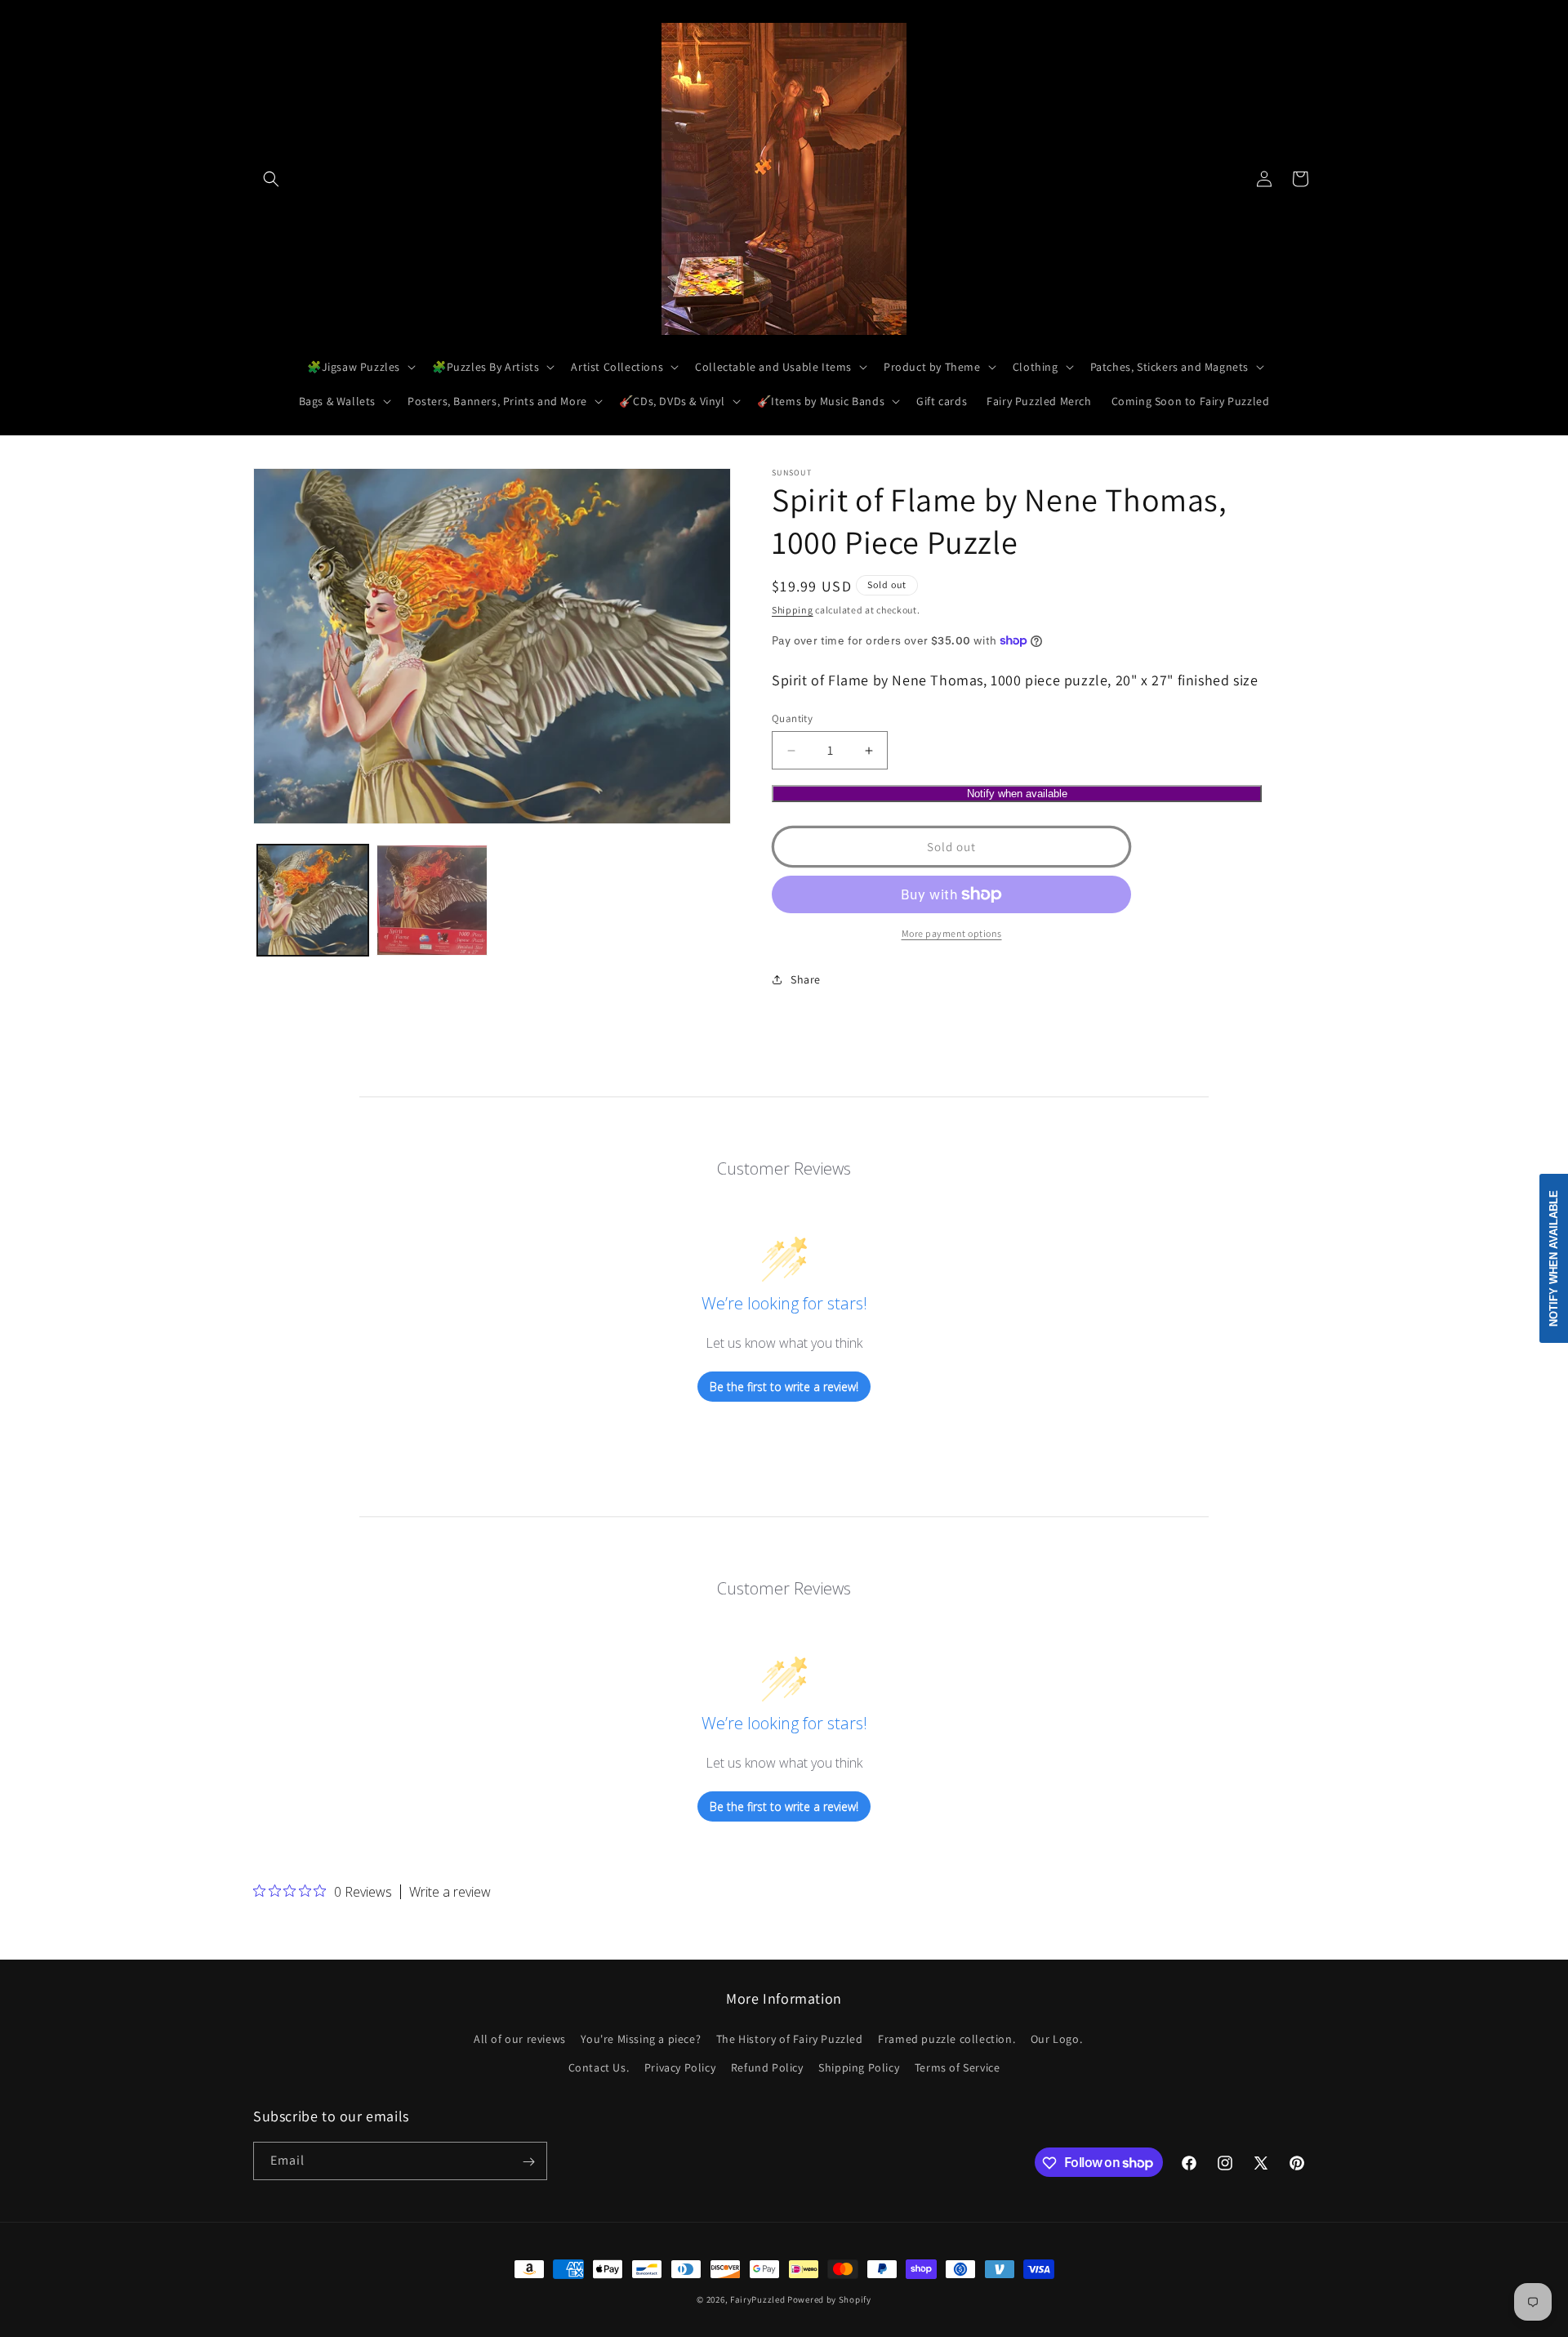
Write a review (450, 1892)
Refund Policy (767, 2067)
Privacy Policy (680, 2067)
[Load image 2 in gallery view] (432, 900)
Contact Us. (599, 2067)
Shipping (793, 610)
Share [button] (806, 979)
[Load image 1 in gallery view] (313, 900)
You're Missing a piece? (641, 2039)
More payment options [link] (952, 933)
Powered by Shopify (829, 2299)
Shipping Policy (859, 2067)
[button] (271, 179)
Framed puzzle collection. (947, 2039)
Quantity (792, 718)
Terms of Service (958, 2067)
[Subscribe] (528, 2162)
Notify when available (1017, 794)
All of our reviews (520, 2039)
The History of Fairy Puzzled (790, 2039)
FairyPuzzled (757, 2299)
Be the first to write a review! (784, 1387)
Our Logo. (1056, 2039)
